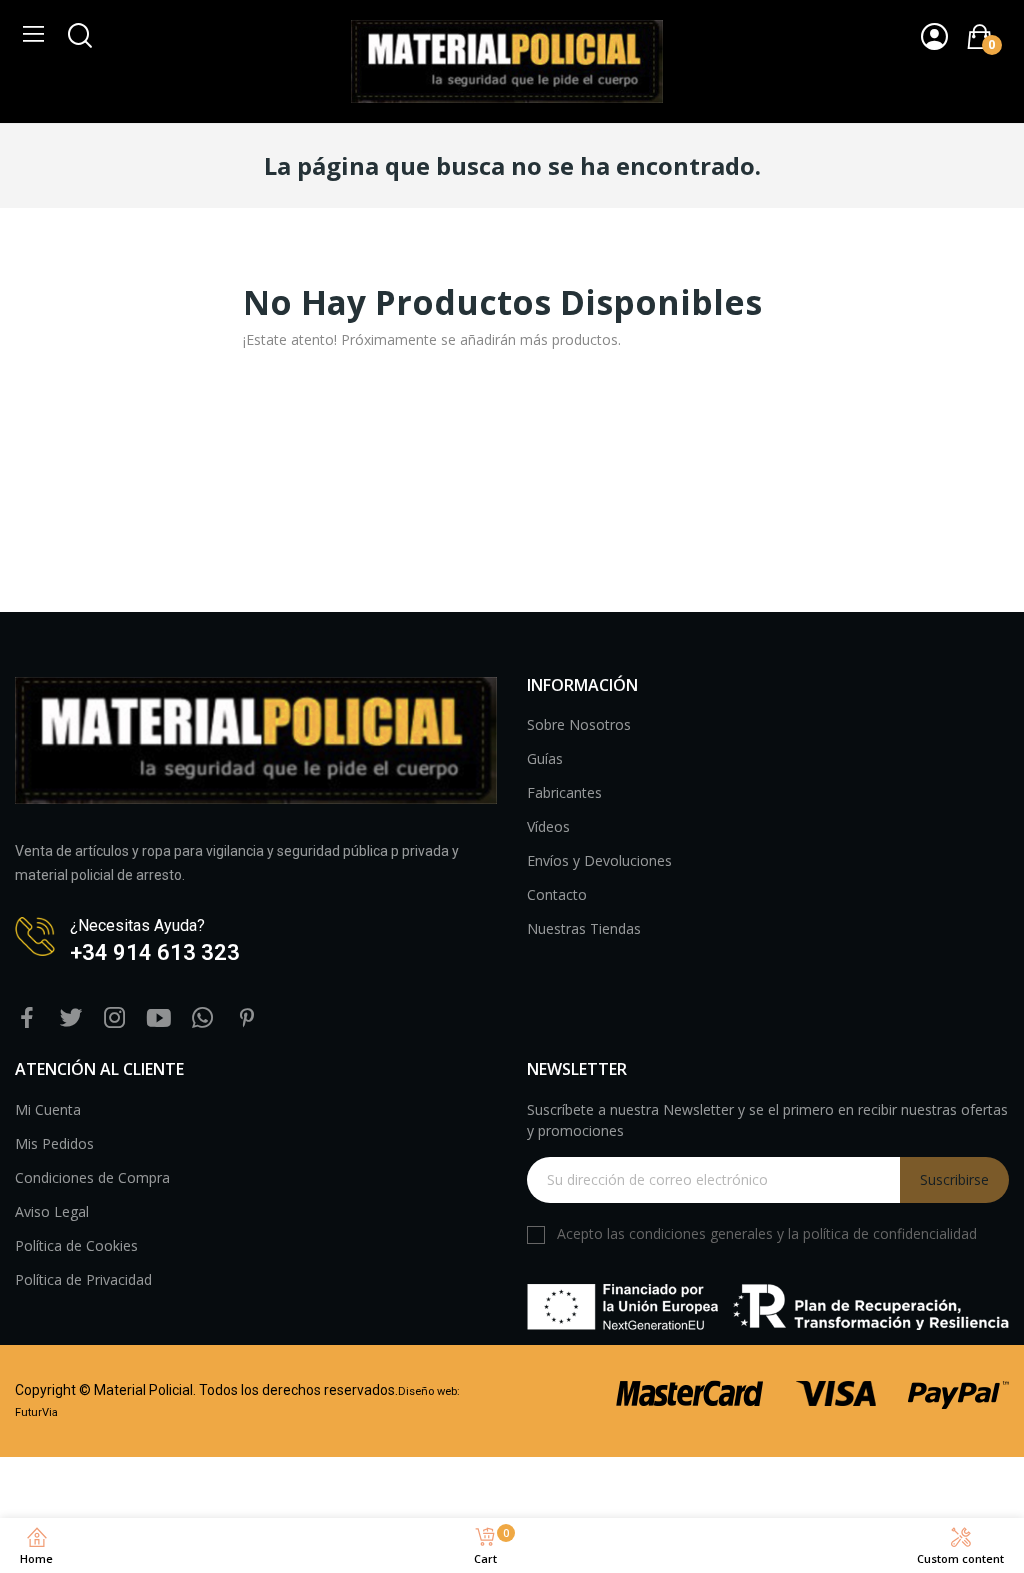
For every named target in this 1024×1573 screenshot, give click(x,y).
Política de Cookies (76, 1245)
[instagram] (115, 1018)
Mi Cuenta (48, 1109)
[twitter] (71, 1018)
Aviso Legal (52, 1211)
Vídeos (548, 826)
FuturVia (36, 1412)
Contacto (557, 894)
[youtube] (159, 1018)
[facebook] (27, 1018)
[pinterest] (247, 1018)
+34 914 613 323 (155, 952)
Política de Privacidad (83, 1279)
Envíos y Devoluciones (599, 860)
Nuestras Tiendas (584, 928)
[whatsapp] (203, 1018)
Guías (545, 758)
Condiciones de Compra (92, 1177)
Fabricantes (564, 792)
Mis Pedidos (54, 1143)
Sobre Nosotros (579, 724)
